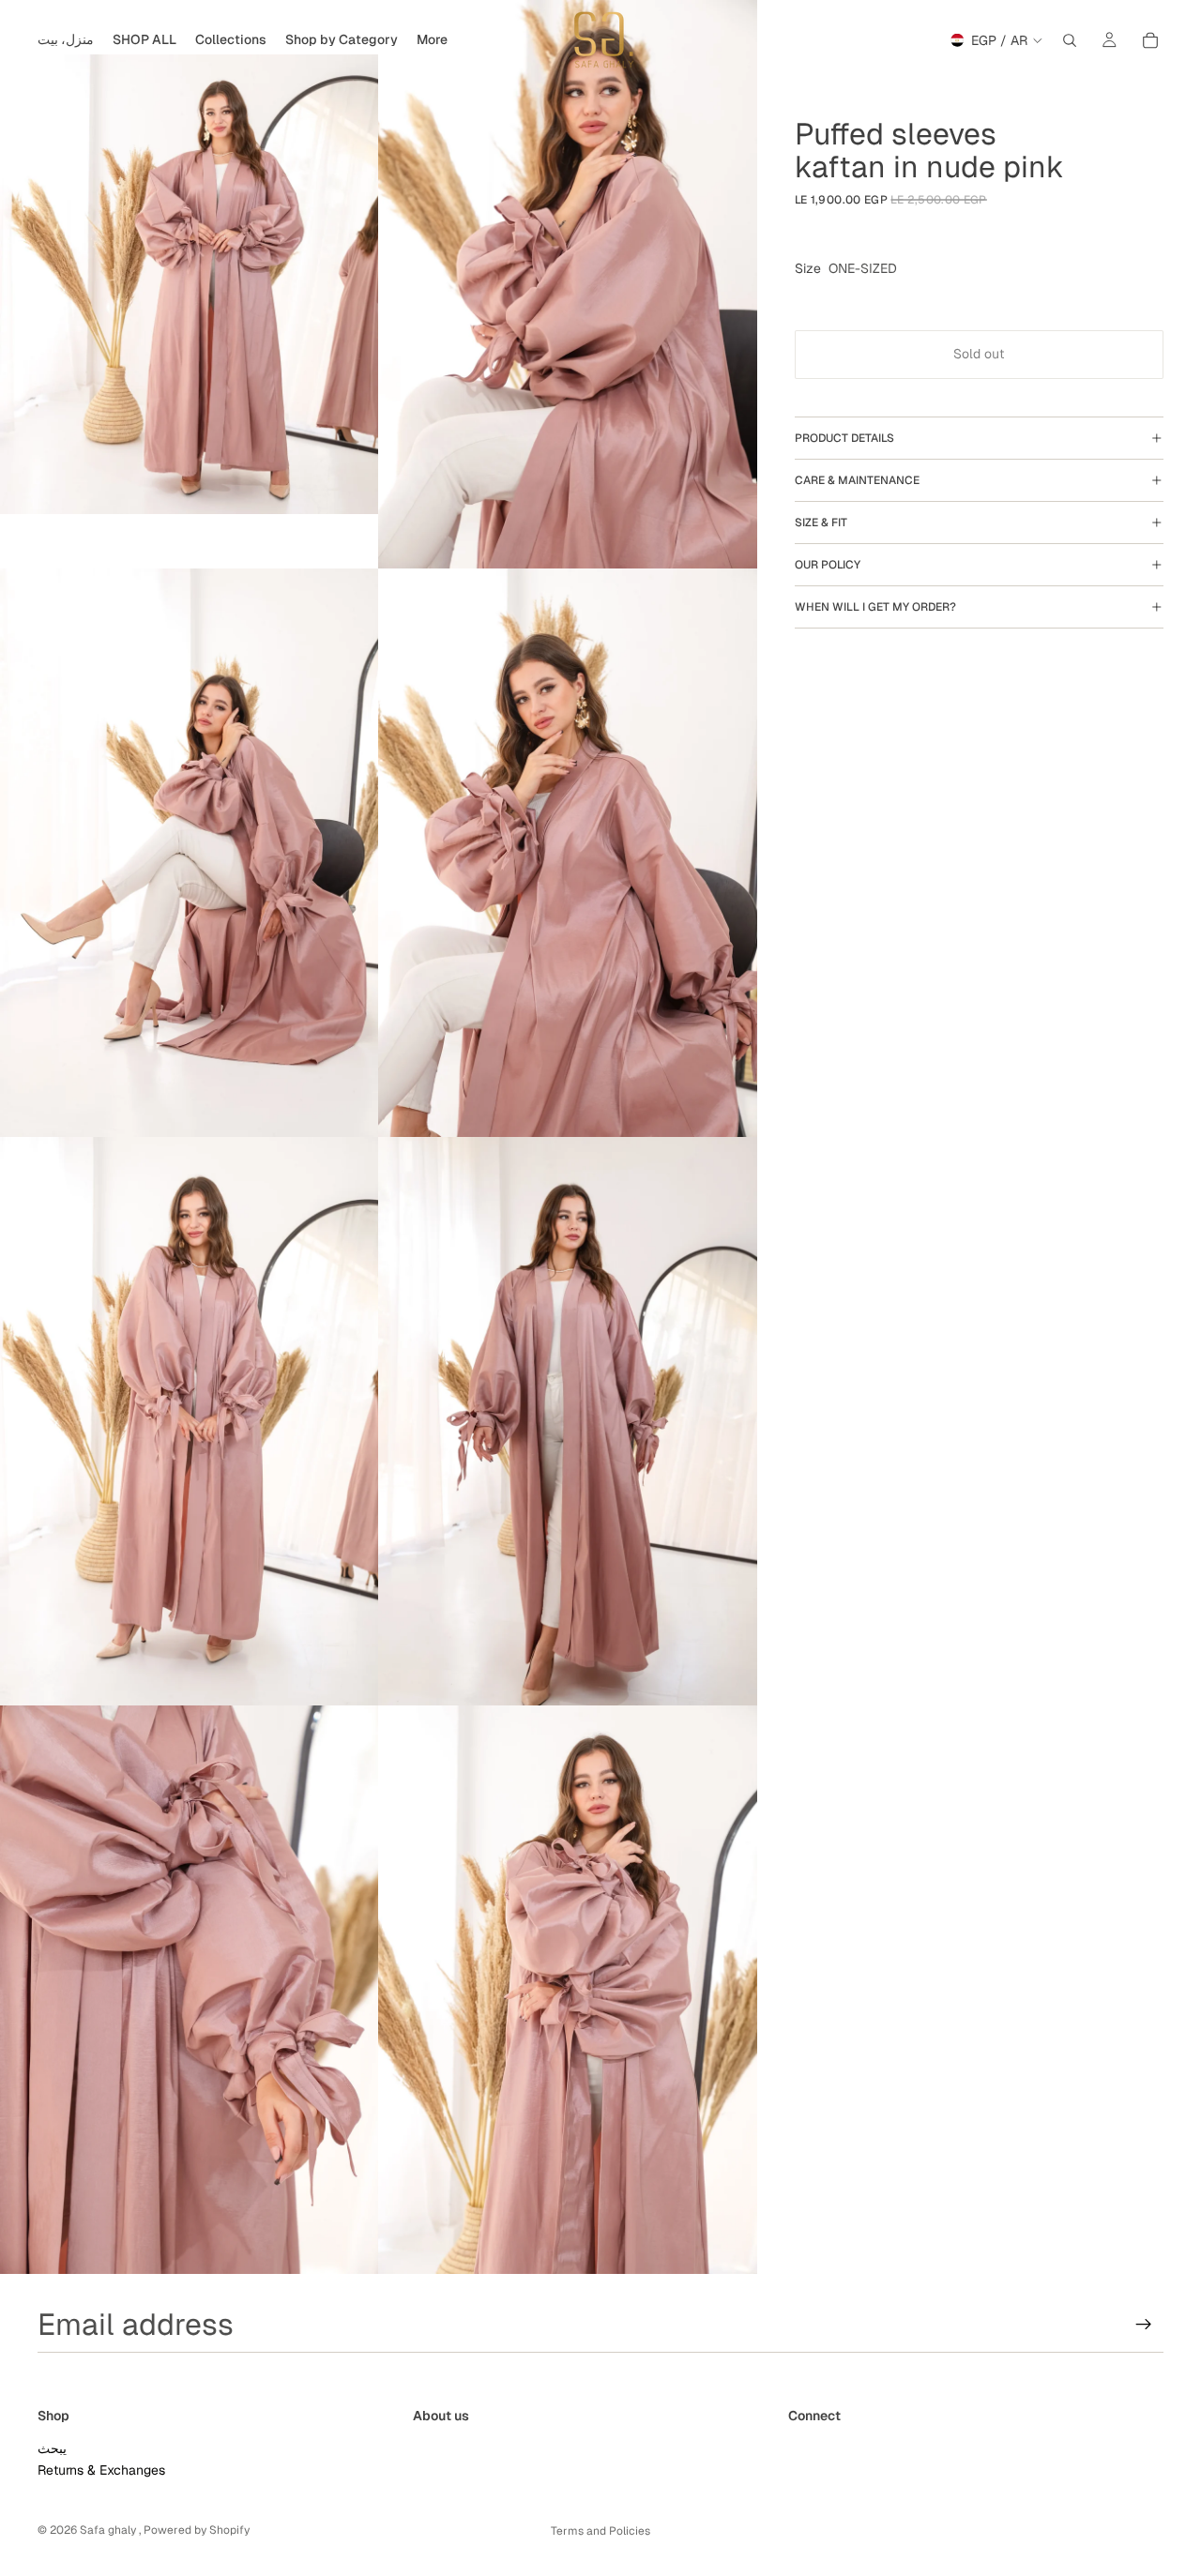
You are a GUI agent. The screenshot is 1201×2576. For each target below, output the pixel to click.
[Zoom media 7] (190, 1990)
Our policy (828, 565)
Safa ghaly (109, 2530)
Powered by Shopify (197, 2530)
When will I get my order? (875, 607)
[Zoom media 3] (190, 853)
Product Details (844, 438)
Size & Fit (821, 523)
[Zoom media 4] (568, 853)
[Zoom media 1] (190, 284)
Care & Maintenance (857, 480)
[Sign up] (1144, 2325)
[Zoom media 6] (568, 1421)
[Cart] (1150, 40)
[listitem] (432, 40)
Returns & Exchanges (101, 2470)
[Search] (1070, 40)
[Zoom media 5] (190, 1421)
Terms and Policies (600, 2531)
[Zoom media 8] (568, 1990)
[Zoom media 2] (568, 284)
